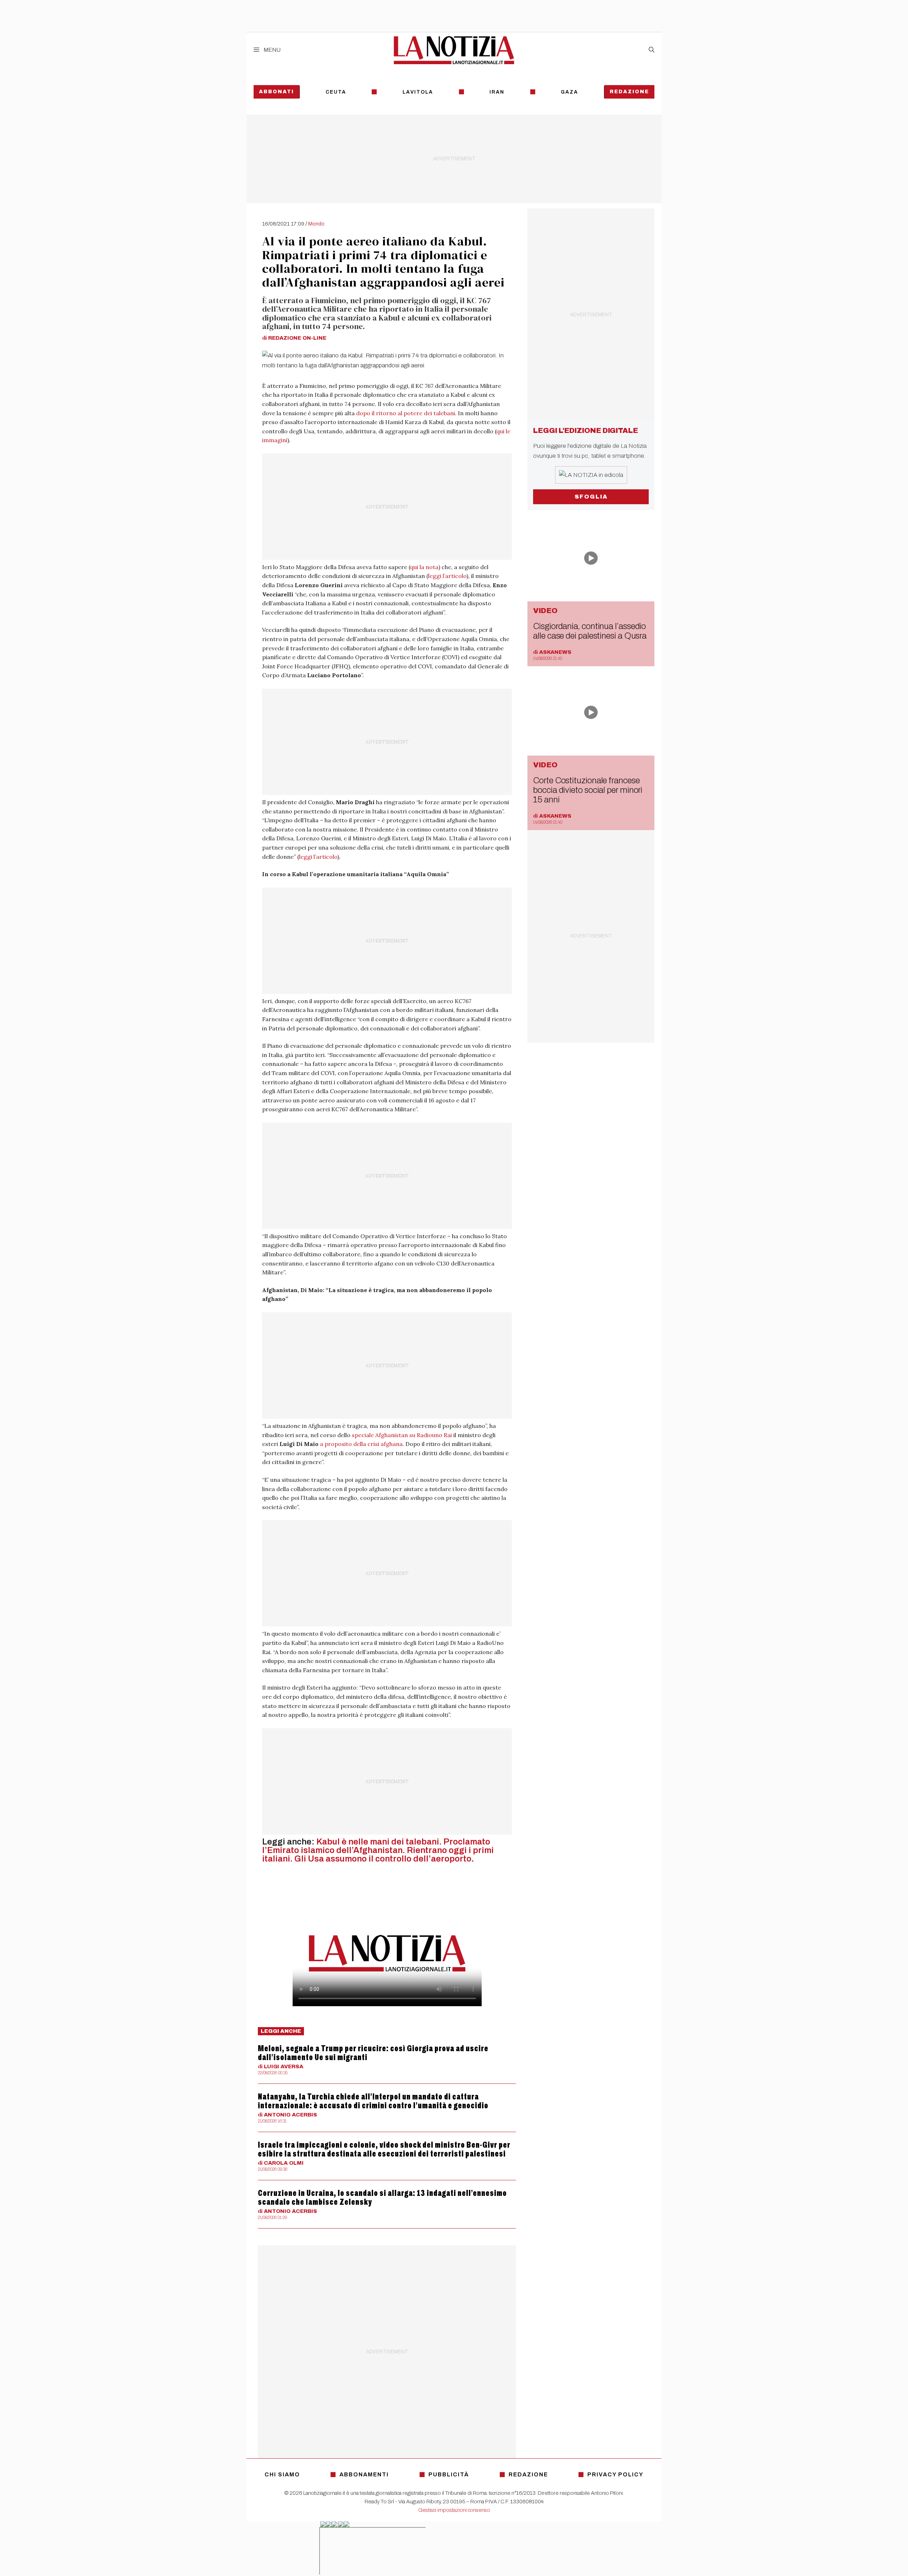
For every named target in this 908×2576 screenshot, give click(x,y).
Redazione (629, 92)
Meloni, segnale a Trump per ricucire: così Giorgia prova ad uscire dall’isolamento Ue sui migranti (373, 2053)
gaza (569, 92)
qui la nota (424, 567)
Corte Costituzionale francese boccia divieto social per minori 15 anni (588, 790)
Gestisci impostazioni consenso (454, 2510)
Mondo (316, 224)
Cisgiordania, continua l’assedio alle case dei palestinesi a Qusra (590, 631)
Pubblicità (449, 2474)
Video (545, 611)
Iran (497, 92)
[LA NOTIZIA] (454, 50)
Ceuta (336, 92)
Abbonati (276, 92)
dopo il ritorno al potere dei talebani (406, 413)
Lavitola (418, 92)
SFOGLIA (591, 497)
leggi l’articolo (447, 576)
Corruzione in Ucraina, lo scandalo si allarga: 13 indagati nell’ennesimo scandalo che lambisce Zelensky (382, 2197)
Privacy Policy (615, 2474)
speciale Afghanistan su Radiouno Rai (402, 1435)
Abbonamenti (364, 2474)
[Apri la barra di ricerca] (652, 50)
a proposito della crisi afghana (361, 1444)
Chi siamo (282, 2474)
